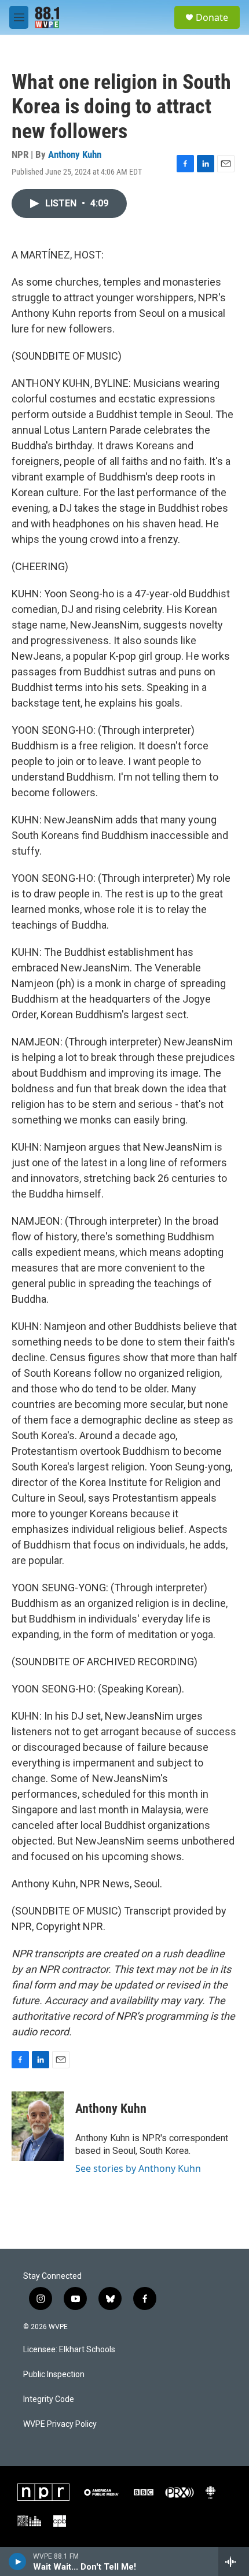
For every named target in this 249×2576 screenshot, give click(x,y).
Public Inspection (54, 2374)
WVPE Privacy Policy (60, 2424)
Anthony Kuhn (75, 154)
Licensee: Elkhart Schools (69, 2350)
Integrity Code (49, 2399)
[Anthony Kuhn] (38, 2126)
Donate (212, 17)
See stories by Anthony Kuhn (138, 2168)
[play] (18, 2562)
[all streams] (234, 2562)
